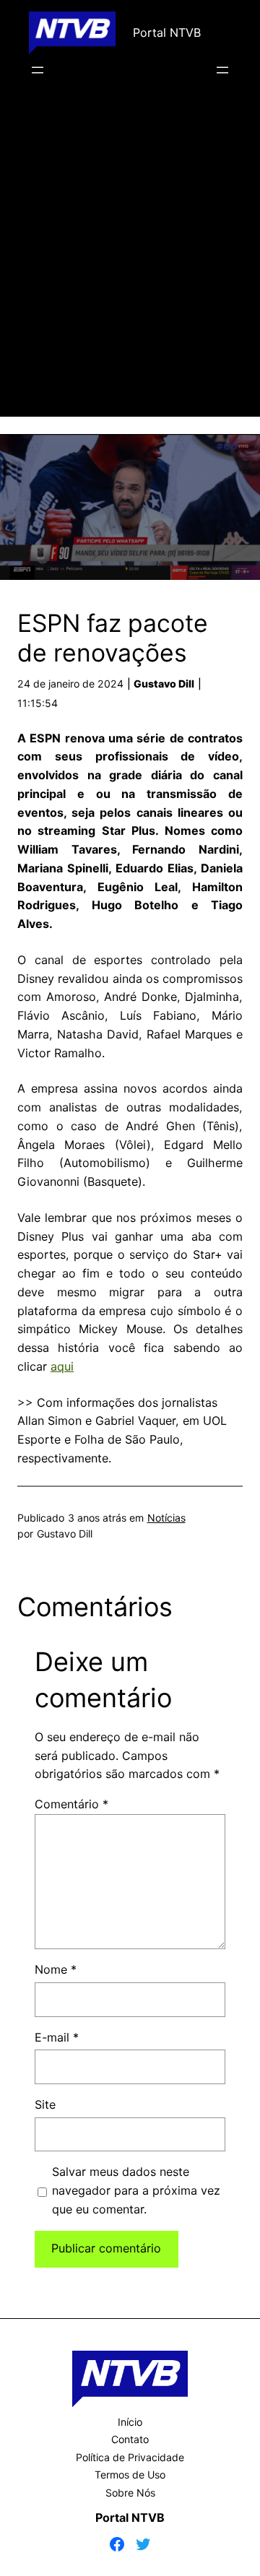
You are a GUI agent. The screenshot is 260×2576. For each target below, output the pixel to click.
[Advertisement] (130, 268)
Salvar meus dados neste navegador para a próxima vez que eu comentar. (136, 2190)
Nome (56, 1969)
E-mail (57, 2037)
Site (45, 2104)
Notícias (166, 1518)
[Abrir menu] (38, 70)
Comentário (71, 1804)
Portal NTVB (167, 32)
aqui (62, 1366)
